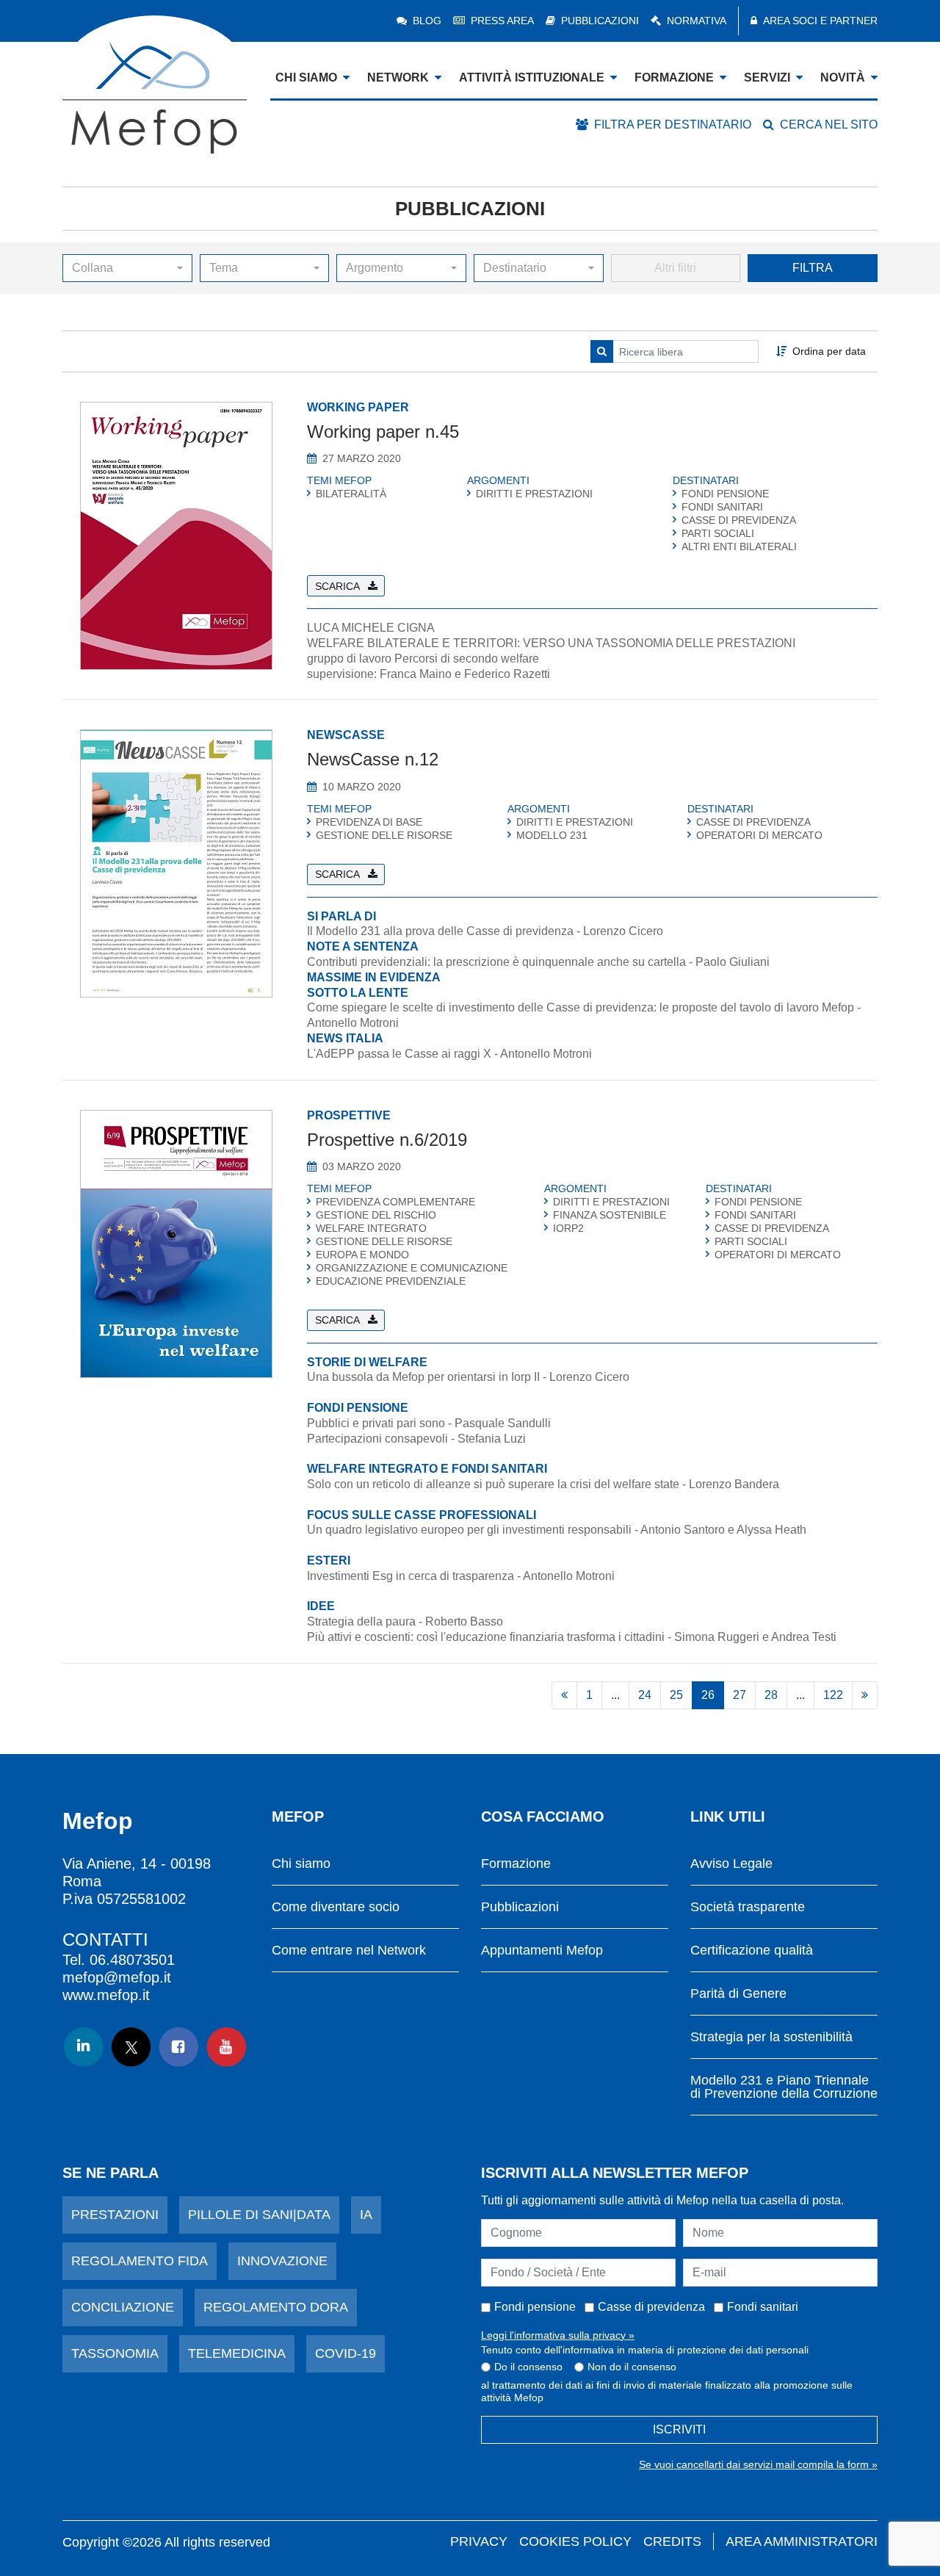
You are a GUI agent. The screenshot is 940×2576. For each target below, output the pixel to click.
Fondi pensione (535, 2307)
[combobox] (127, 268)
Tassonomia (115, 2353)
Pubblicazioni (600, 21)
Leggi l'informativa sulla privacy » (558, 2335)
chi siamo (306, 77)
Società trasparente (748, 1907)
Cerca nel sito (829, 125)
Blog (427, 21)
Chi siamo (301, 1864)
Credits (672, 2541)
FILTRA (813, 268)
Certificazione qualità (752, 1951)
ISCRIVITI (679, 2429)
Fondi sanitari (763, 2307)
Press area (502, 21)
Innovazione (282, 2261)
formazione (674, 77)
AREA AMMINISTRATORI (802, 2541)
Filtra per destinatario (673, 125)
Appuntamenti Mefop (542, 1951)
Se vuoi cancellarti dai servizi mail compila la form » (758, 2464)
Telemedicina (237, 2353)
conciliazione (123, 2307)
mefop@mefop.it (117, 1977)
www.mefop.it (106, 1995)
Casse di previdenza (651, 2307)
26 (708, 1695)
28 (771, 1695)
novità (843, 77)
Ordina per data (829, 351)
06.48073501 (132, 1960)
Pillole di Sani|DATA (259, 2215)
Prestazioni (115, 2215)
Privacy (479, 2541)
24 (645, 1695)
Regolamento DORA (276, 2307)
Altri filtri (675, 268)
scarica (337, 586)
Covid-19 (346, 2353)
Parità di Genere (738, 1994)
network (398, 77)
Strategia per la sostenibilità (771, 2037)
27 (740, 1695)
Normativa (697, 21)
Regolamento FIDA (140, 2261)
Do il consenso (528, 2367)
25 (676, 1695)
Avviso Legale (731, 1864)
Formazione (516, 1864)
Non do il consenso (632, 2367)
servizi (767, 77)
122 (833, 1695)
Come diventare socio (336, 1907)
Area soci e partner (820, 21)
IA (366, 2215)
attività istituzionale (532, 77)
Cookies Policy (575, 2541)
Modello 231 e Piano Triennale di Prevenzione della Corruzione (784, 2087)
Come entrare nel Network (349, 1951)
